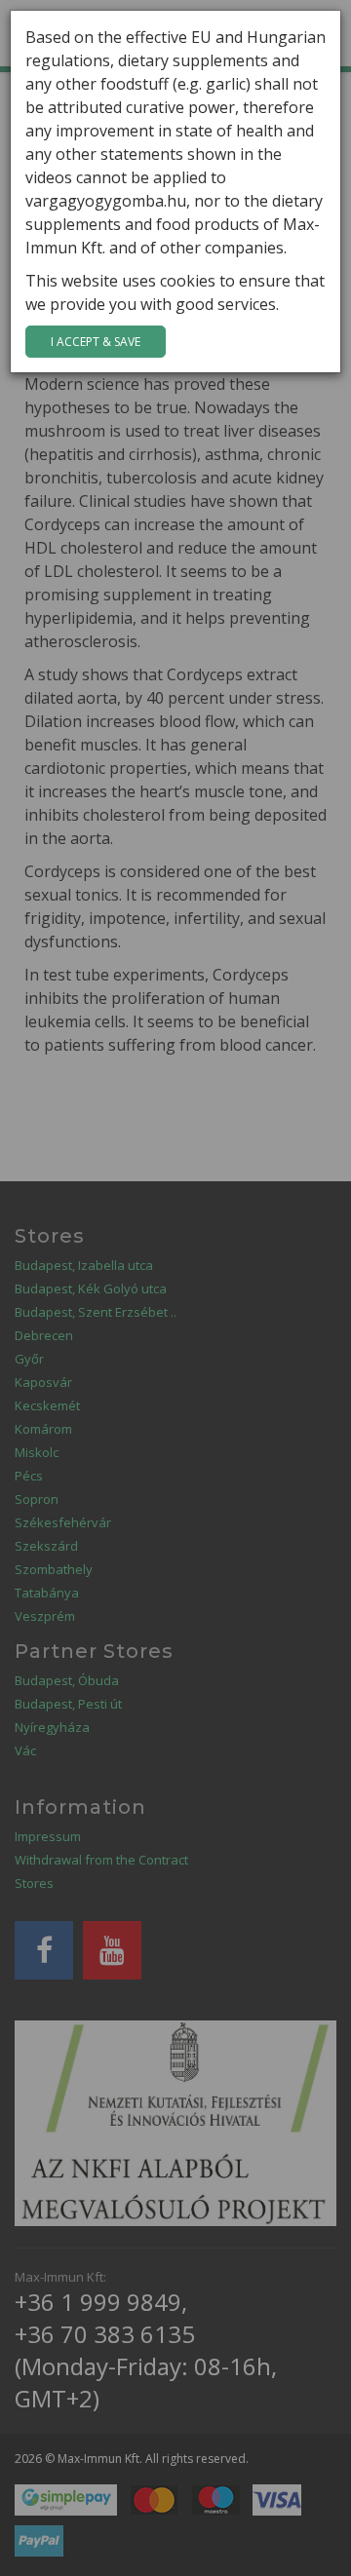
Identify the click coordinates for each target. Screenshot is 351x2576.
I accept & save (96, 342)
